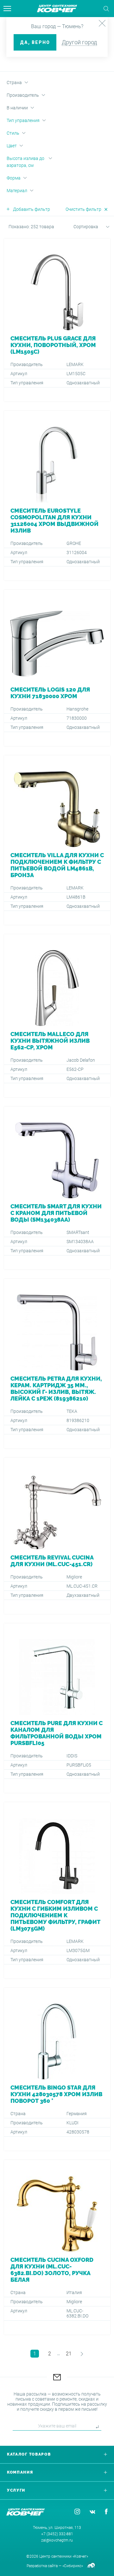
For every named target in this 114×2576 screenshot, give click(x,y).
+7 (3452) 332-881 (57, 2534)
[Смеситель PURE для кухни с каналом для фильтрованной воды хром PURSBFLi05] (57, 1708)
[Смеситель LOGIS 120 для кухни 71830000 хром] (57, 668)
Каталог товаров (29, 2454)
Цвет (12, 146)
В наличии (17, 108)
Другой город (79, 42)
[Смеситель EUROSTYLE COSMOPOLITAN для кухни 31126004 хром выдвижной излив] (57, 496)
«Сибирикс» (73, 2566)
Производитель (23, 95)
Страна (14, 82)
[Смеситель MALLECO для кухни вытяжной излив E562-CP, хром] (57, 1016)
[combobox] (84, 228)
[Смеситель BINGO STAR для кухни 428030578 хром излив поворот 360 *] (57, 2069)
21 (69, 2354)
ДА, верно (35, 42)
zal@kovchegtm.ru (57, 2540)
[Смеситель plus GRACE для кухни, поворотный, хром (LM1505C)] (57, 320)
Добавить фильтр (32, 209)
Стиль (13, 133)
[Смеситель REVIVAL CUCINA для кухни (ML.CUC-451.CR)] (57, 1536)
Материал (17, 191)
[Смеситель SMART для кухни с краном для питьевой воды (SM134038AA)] (57, 1188)
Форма (14, 178)
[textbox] (84, 227)
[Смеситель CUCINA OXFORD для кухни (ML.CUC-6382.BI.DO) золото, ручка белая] (57, 2247)
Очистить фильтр (83, 209)
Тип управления (23, 120)
